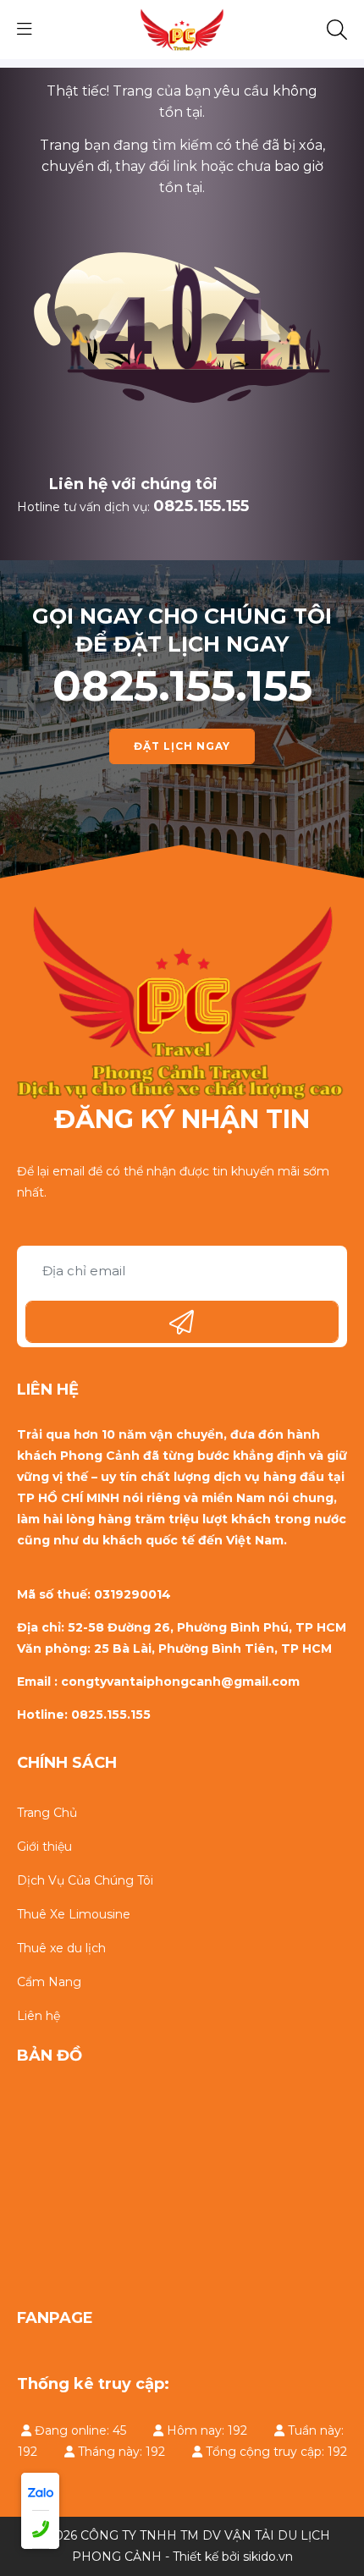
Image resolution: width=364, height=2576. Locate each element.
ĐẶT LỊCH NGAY (182, 746)
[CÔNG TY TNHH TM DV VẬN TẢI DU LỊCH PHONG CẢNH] (182, 29)
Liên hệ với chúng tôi (133, 484)
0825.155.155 (201, 506)
